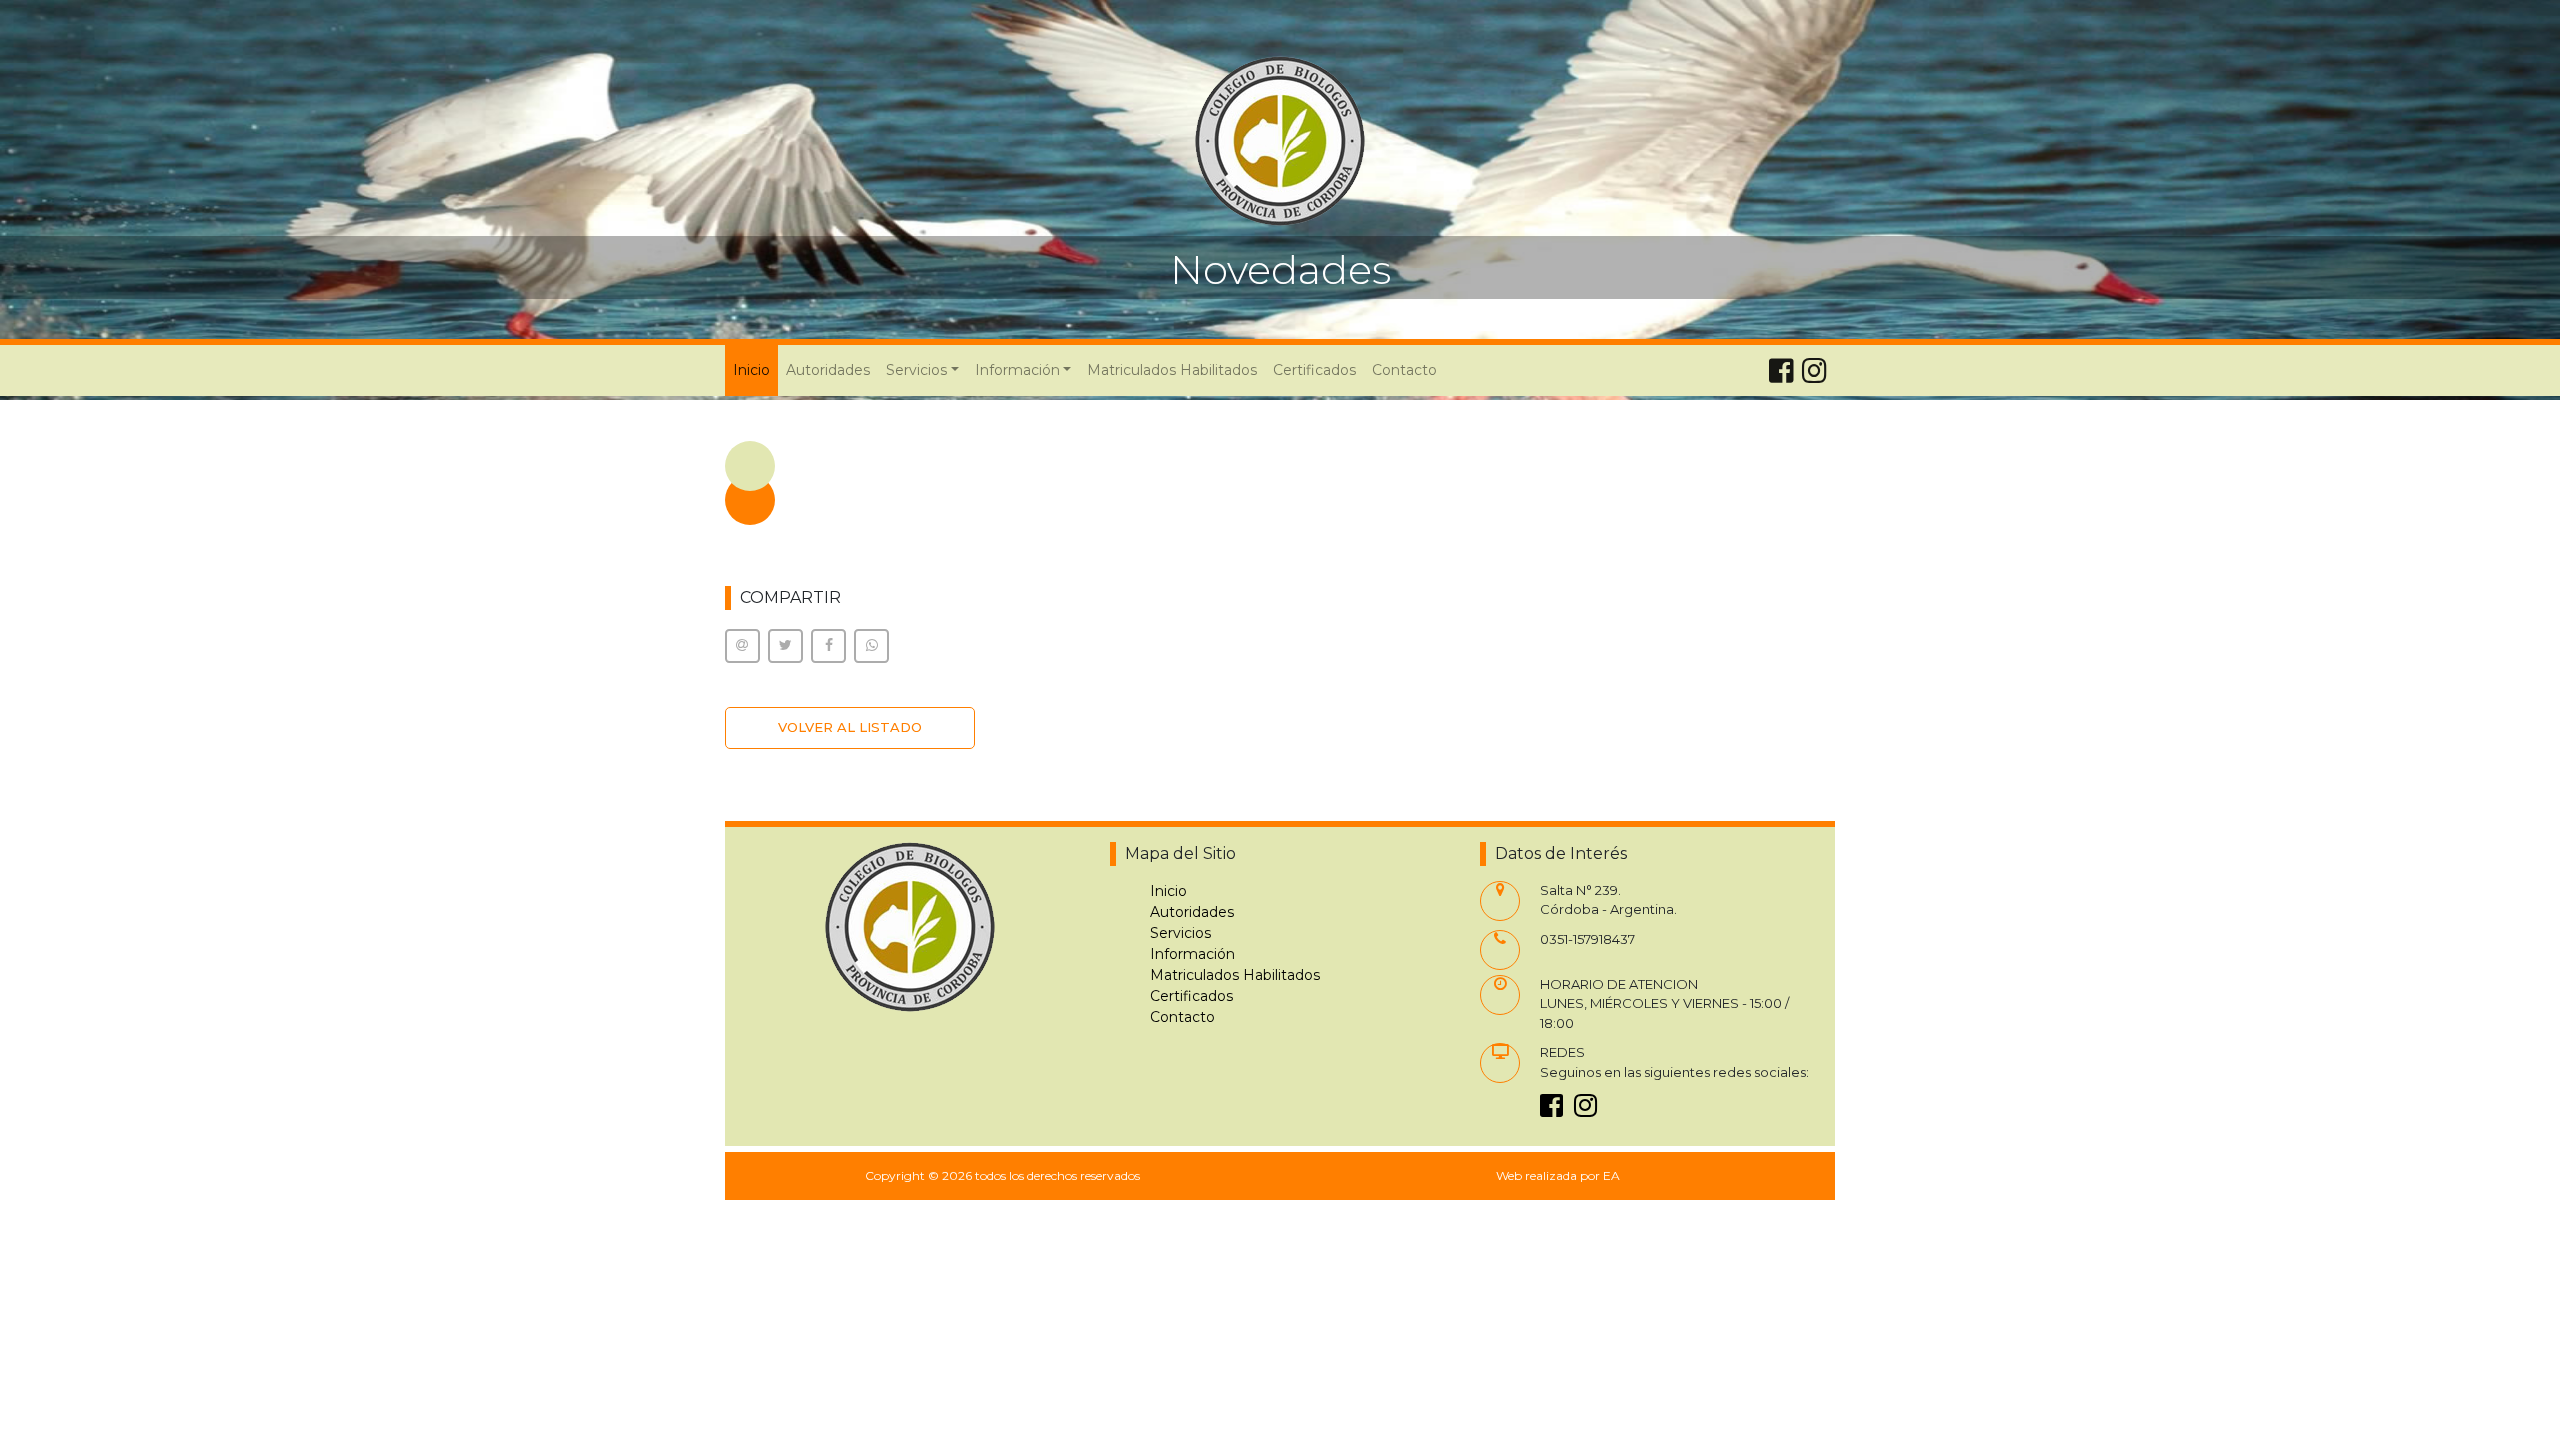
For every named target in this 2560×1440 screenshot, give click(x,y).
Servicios (1180, 933)
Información (1192, 954)
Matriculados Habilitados (1172, 370)
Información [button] (1017, 370)
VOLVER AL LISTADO (850, 727)
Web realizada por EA (1558, 1175)
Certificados (1314, 370)
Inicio (755, 369)
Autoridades (828, 370)
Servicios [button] (916, 370)
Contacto (1404, 370)
